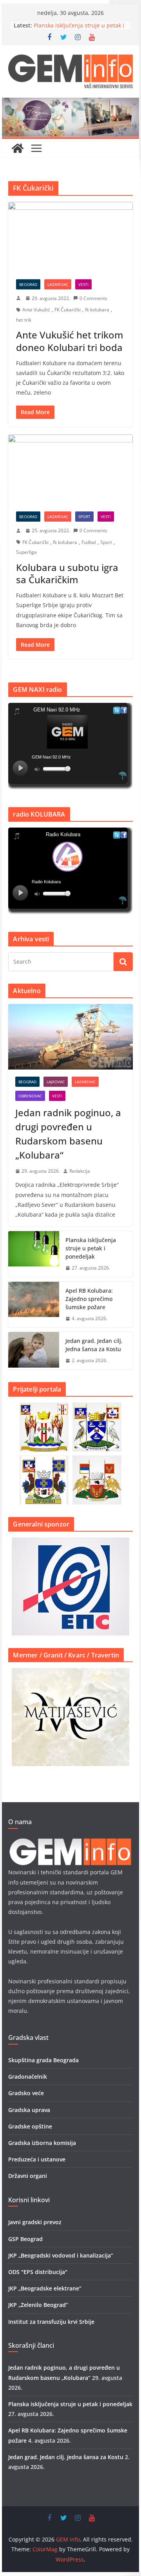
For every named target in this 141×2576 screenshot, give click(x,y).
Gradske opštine (30, 2126)
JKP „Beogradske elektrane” (45, 2288)
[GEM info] (70, 103)
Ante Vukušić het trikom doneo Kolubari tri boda (70, 341)
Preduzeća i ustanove (37, 2159)
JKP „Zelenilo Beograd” (38, 2305)
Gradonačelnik (28, 2077)
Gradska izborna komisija (42, 2143)
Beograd (28, 284)
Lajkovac (56, 1082)
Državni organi (28, 2176)
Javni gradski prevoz (35, 2222)
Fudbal (89, 542)
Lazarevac (58, 284)
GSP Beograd (25, 2239)
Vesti (83, 284)
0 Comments (93, 298)
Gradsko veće (26, 2093)
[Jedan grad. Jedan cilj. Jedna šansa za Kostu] (34, 1351)
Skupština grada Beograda (43, 2060)
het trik (24, 320)
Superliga (26, 552)
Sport (84, 517)
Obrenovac (30, 1096)
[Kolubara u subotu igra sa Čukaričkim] (70, 469)
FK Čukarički (68, 310)
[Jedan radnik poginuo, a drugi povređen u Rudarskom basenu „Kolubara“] (70, 1037)
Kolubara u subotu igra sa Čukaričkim (67, 573)
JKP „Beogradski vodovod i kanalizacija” (61, 2255)
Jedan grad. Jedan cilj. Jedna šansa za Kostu (94, 1345)
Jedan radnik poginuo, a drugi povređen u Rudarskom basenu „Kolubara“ (68, 1134)
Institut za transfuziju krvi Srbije (51, 2322)
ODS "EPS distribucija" (38, 2272)
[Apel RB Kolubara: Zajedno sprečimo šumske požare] (34, 1305)
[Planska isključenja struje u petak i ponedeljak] (34, 1254)
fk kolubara (97, 310)
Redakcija (80, 1171)
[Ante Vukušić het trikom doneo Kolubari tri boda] (70, 236)
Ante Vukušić (36, 310)
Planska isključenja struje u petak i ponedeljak (91, 1248)
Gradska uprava (29, 2110)
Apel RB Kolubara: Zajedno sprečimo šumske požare (89, 1299)
